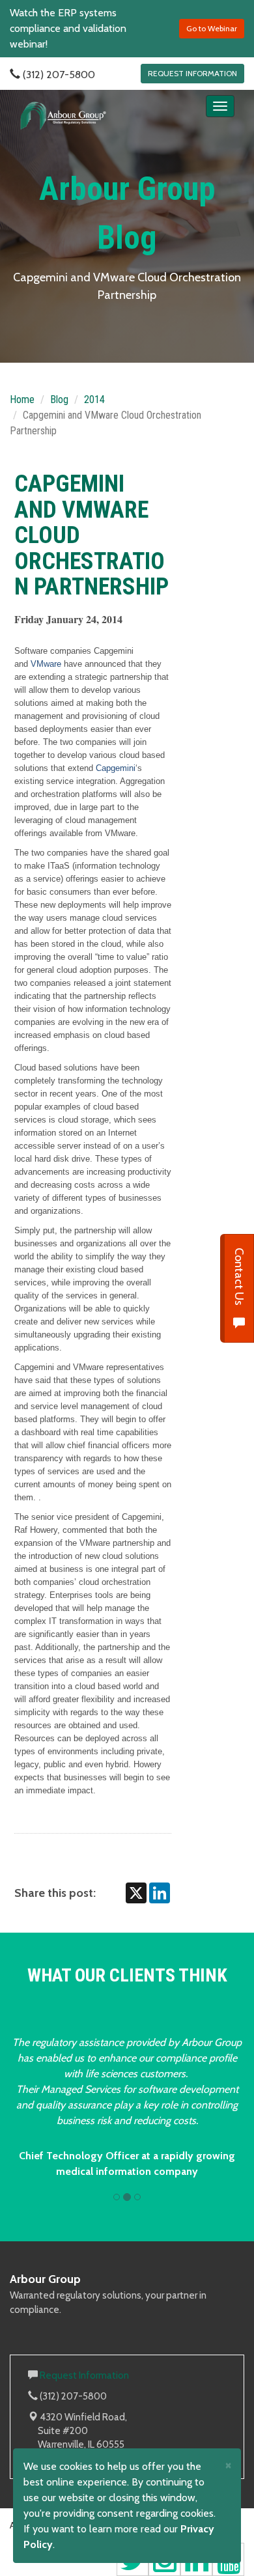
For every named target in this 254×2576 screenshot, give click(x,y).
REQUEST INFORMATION (192, 73)
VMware (46, 664)
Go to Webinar (212, 28)
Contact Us (239, 1278)
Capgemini (116, 768)
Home (22, 399)
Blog (59, 399)
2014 (94, 399)
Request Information (84, 2375)
